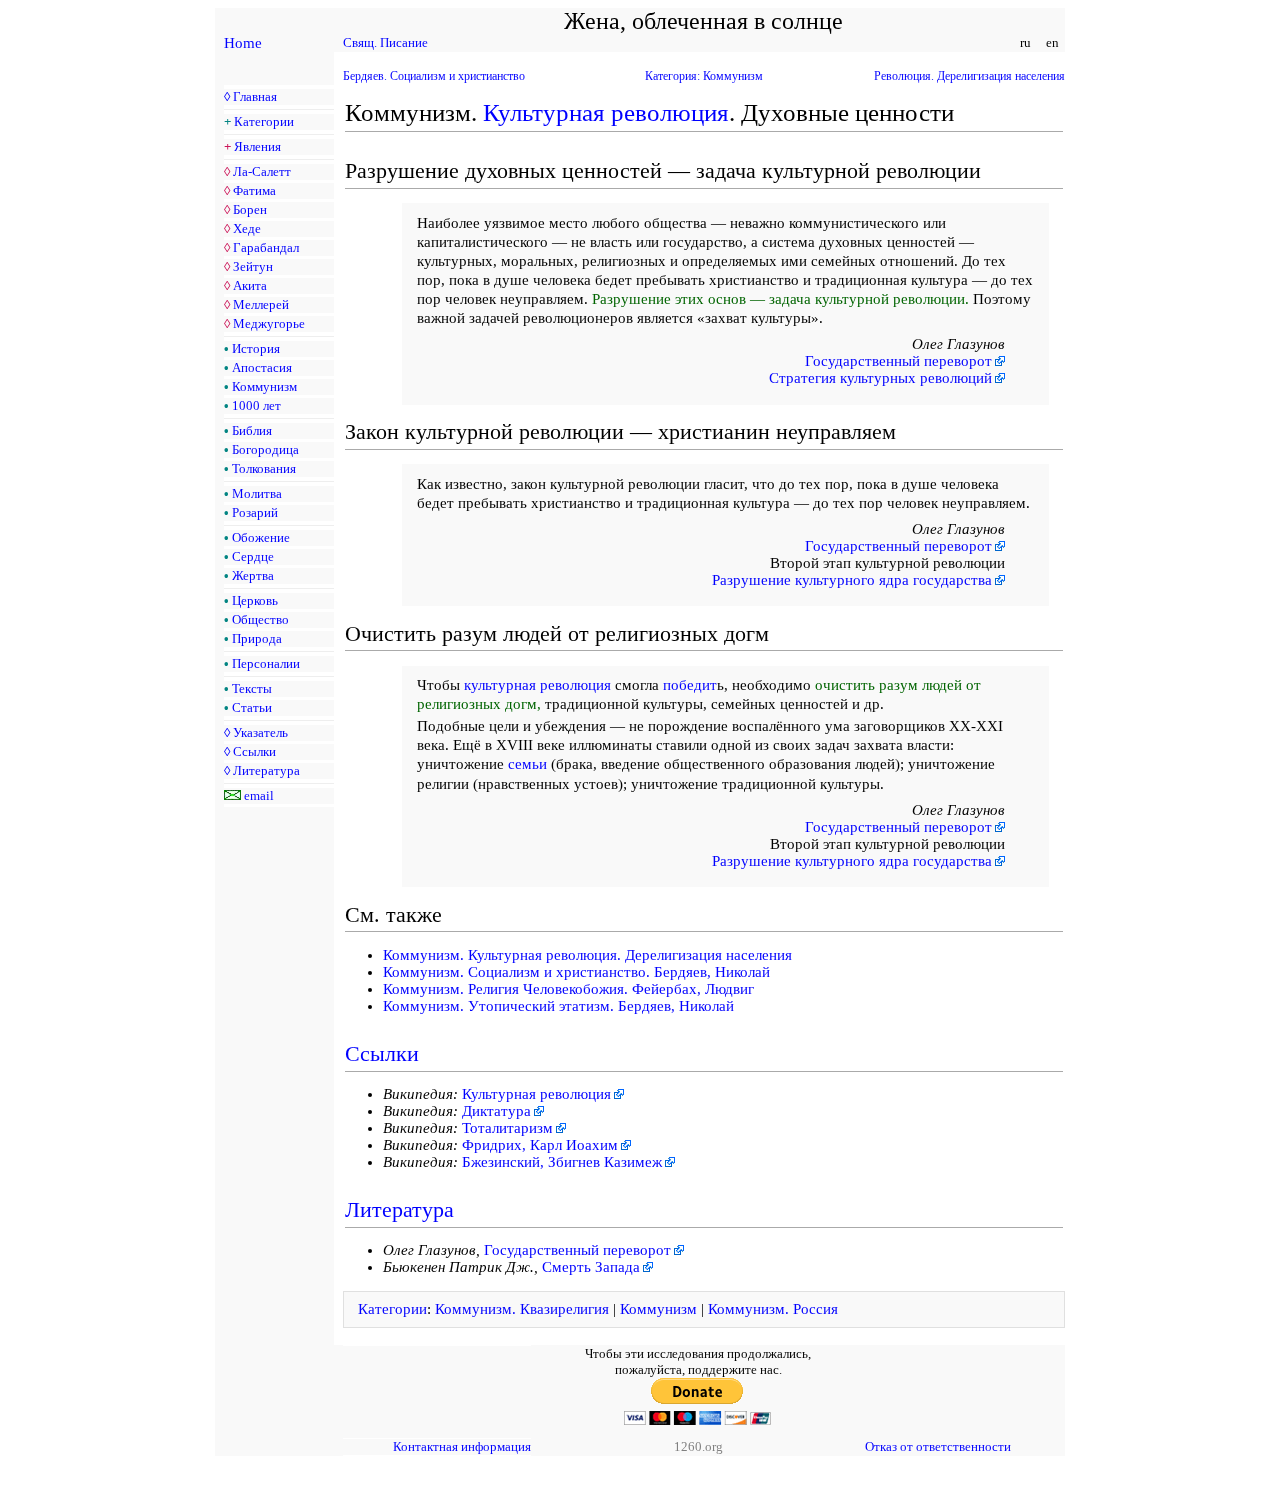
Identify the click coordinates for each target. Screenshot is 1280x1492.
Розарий (255, 512)
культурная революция (537, 685)
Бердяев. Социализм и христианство (434, 76)
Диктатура (496, 1111)
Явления (257, 146)
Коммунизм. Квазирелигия (522, 1309)
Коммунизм (264, 386)
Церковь (255, 600)
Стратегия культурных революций (880, 378)
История (256, 348)
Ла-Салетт (262, 171)
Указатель (260, 732)
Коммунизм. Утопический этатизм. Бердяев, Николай (558, 1006)
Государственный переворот (898, 361)
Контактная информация (462, 1446)
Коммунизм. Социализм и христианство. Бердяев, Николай (576, 972)
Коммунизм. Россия (773, 1309)
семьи (527, 764)
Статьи (252, 707)
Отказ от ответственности (938, 1446)
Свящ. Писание (385, 42)
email (259, 795)
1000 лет (256, 405)
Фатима (254, 190)
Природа (257, 638)
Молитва (257, 493)
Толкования (264, 468)
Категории (264, 121)
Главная (255, 96)
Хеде (247, 228)
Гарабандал (266, 247)
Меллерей (261, 304)
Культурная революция (606, 112)
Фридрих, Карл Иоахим (540, 1145)
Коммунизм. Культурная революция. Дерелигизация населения (587, 955)
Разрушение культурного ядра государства (852, 580)
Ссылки (254, 751)
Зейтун (253, 266)
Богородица (265, 449)
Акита (250, 285)
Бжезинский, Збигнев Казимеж (562, 1162)
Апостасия (262, 367)
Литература (266, 770)
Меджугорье (269, 323)
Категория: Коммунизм (704, 76)
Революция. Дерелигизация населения (969, 76)
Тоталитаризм (507, 1128)
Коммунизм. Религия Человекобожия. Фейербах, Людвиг (568, 989)
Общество (260, 619)
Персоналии (266, 663)
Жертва (253, 575)
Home (243, 43)
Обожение (261, 537)
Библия (252, 430)
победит (690, 685)
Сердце (253, 556)
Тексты (252, 688)
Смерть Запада (591, 1267)
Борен (250, 209)
